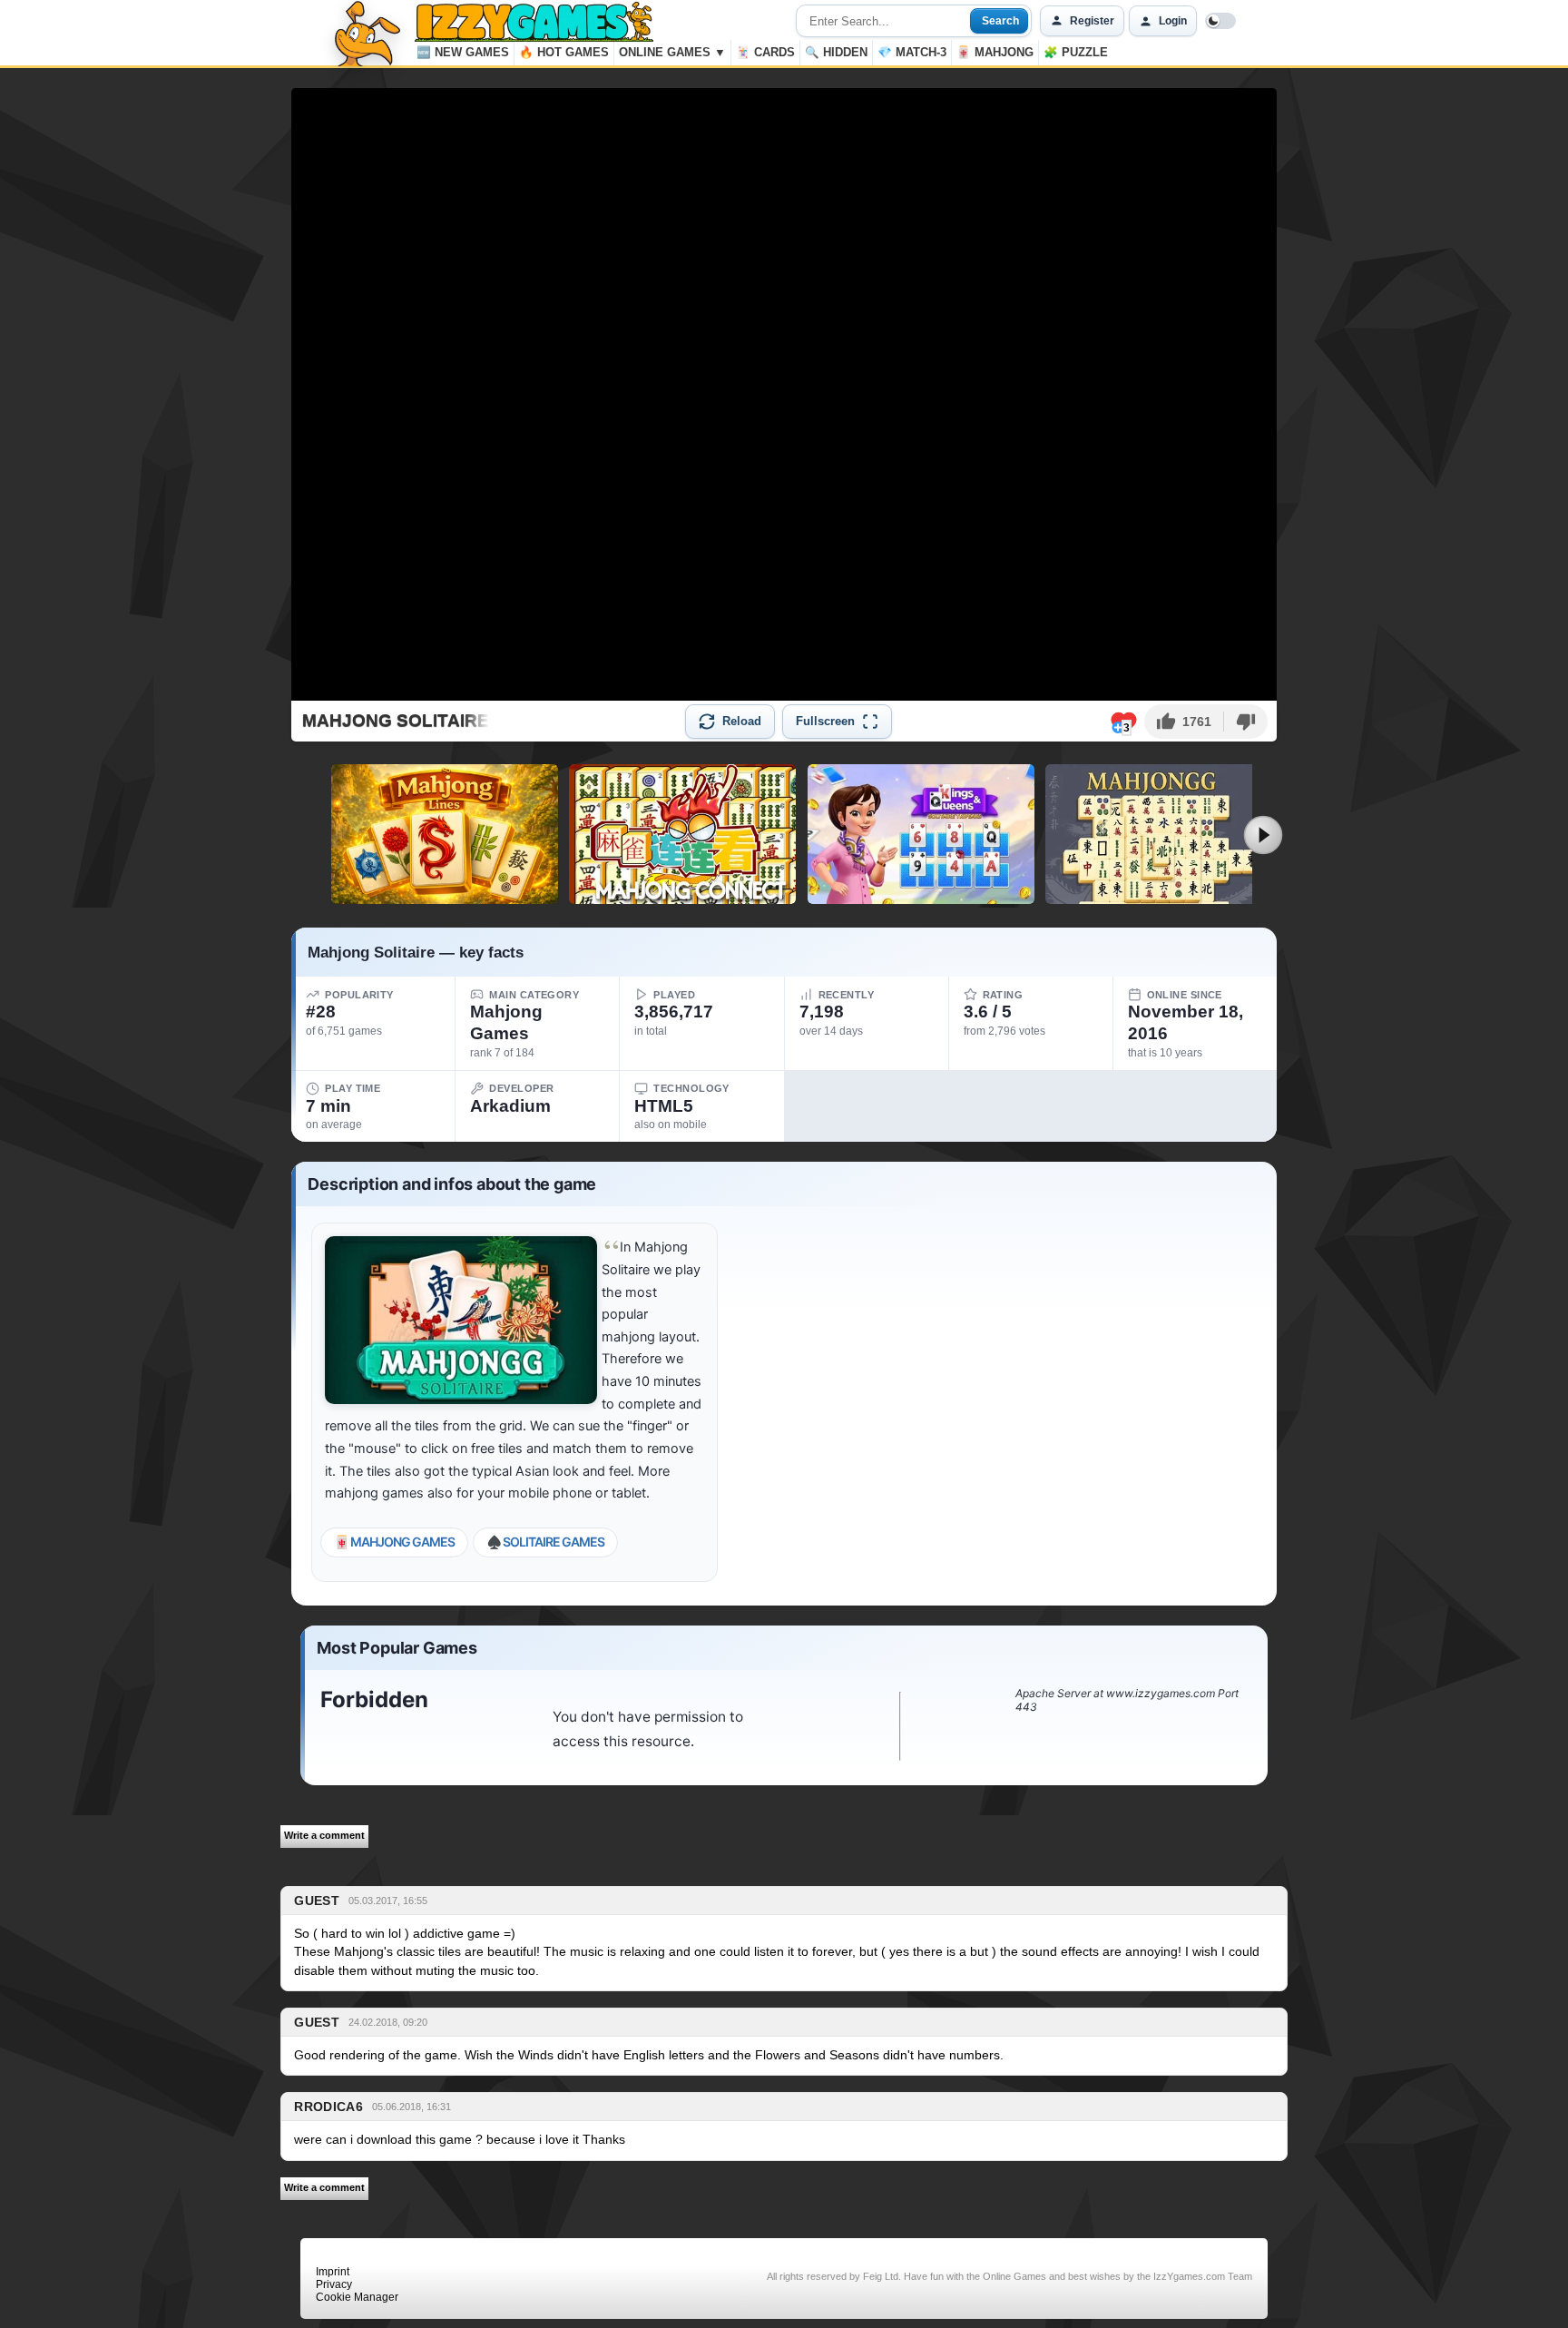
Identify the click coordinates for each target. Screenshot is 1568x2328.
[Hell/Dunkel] (1220, 21)
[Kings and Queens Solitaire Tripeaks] (921, 834)
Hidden (836, 53)
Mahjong (995, 53)
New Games (463, 53)
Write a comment (324, 1835)
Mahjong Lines (444, 897)
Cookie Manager (357, 2297)
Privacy (334, 2284)
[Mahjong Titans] (1159, 834)
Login (1173, 21)
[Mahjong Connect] (682, 834)
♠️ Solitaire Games (545, 1542)
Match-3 (912, 53)
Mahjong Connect (682, 897)
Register (1092, 21)
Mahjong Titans (1159, 897)
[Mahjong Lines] (445, 834)
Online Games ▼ (672, 53)
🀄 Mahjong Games (394, 1542)
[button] (1184, 722)
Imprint (333, 2272)
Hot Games (564, 53)
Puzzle (1076, 53)
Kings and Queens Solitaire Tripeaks (921, 897)
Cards (765, 53)
